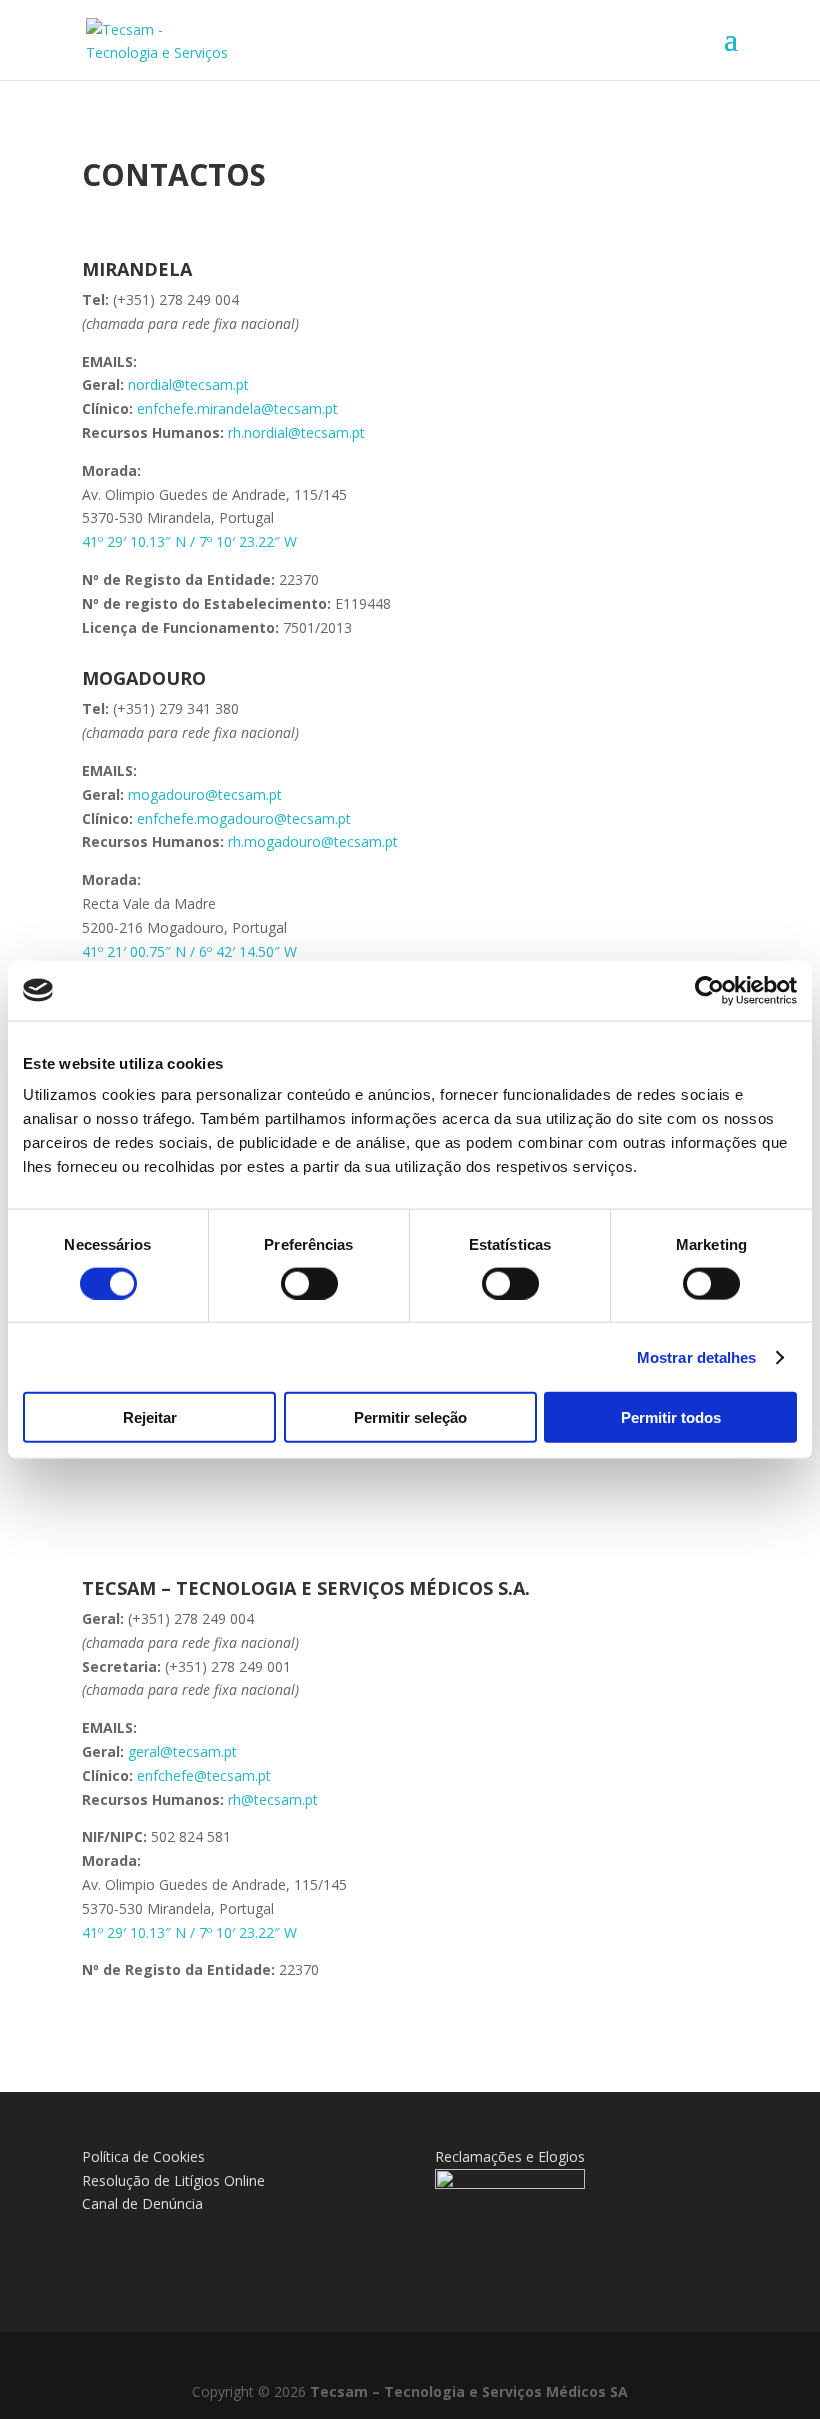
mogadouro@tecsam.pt (205, 794)
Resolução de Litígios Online (173, 2180)
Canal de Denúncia (142, 2203)
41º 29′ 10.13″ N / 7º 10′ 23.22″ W (189, 541)
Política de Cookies (143, 2156)
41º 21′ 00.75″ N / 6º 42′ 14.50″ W (189, 951)
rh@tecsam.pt (273, 1799)
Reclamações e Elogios (510, 2156)
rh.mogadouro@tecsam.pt (313, 841)
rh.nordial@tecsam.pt (296, 432)
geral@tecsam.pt (182, 1751)
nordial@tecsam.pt (188, 384)
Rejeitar (150, 1417)
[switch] (309, 1283)
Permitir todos (671, 1417)
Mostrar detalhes (697, 1356)
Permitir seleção (410, 1417)
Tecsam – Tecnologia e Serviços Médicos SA (469, 2391)
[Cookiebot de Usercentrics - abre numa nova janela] (709, 990)
